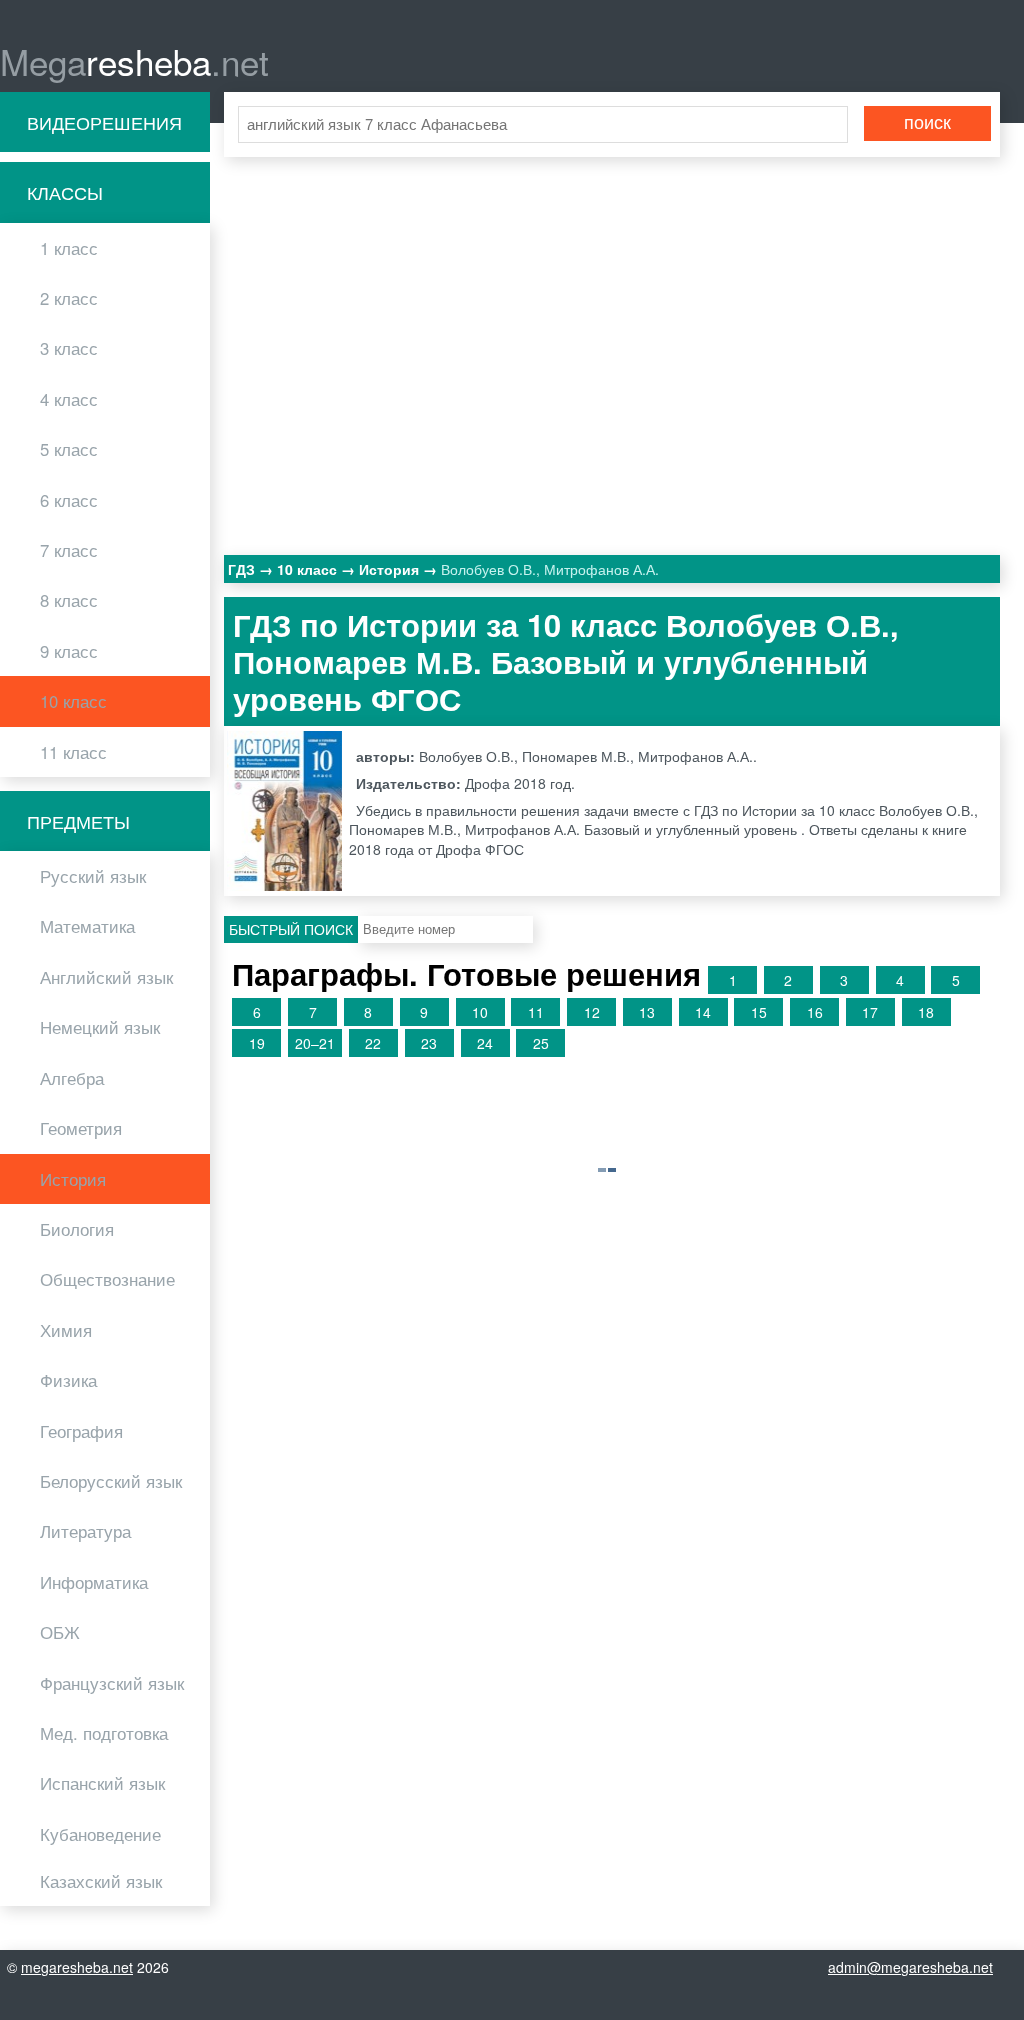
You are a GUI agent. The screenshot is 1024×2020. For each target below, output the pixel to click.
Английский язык (106, 977)
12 (592, 1012)
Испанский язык (102, 1783)
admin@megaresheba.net (910, 1967)
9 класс (69, 651)
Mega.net (134, 61)
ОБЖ (60, 1632)
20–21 (315, 1043)
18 (926, 1012)
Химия (66, 1330)
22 (373, 1043)
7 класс (69, 550)
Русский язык (93, 876)
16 (815, 1012)
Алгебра (72, 1078)
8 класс (69, 600)
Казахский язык (101, 1881)
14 (703, 1012)
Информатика (94, 1582)
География (81, 1431)
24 (485, 1043)
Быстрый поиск (291, 929)
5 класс (69, 449)
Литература (85, 1531)
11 (536, 1012)
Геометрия (81, 1128)
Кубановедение (100, 1834)
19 (257, 1043)
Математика (87, 926)
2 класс (69, 298)
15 (759, 1012)
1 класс (69, 248)
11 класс (73, 752)
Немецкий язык (100, 1027)
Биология (77, 1229)
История (73, 1179)
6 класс (69, 500)
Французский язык (112, 1683)
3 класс (69, 348)
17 (870, 1012)
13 (647, 1012)
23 (429, 1043)
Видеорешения (104, 122)
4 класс (69, 399)
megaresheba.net (77, 1967)
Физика (68, 1380)
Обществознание (107, 1279)
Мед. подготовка (104, 1733)
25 (541, 1043)
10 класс (73, 701)
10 (480, 1012)
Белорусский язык (111, 1481)
